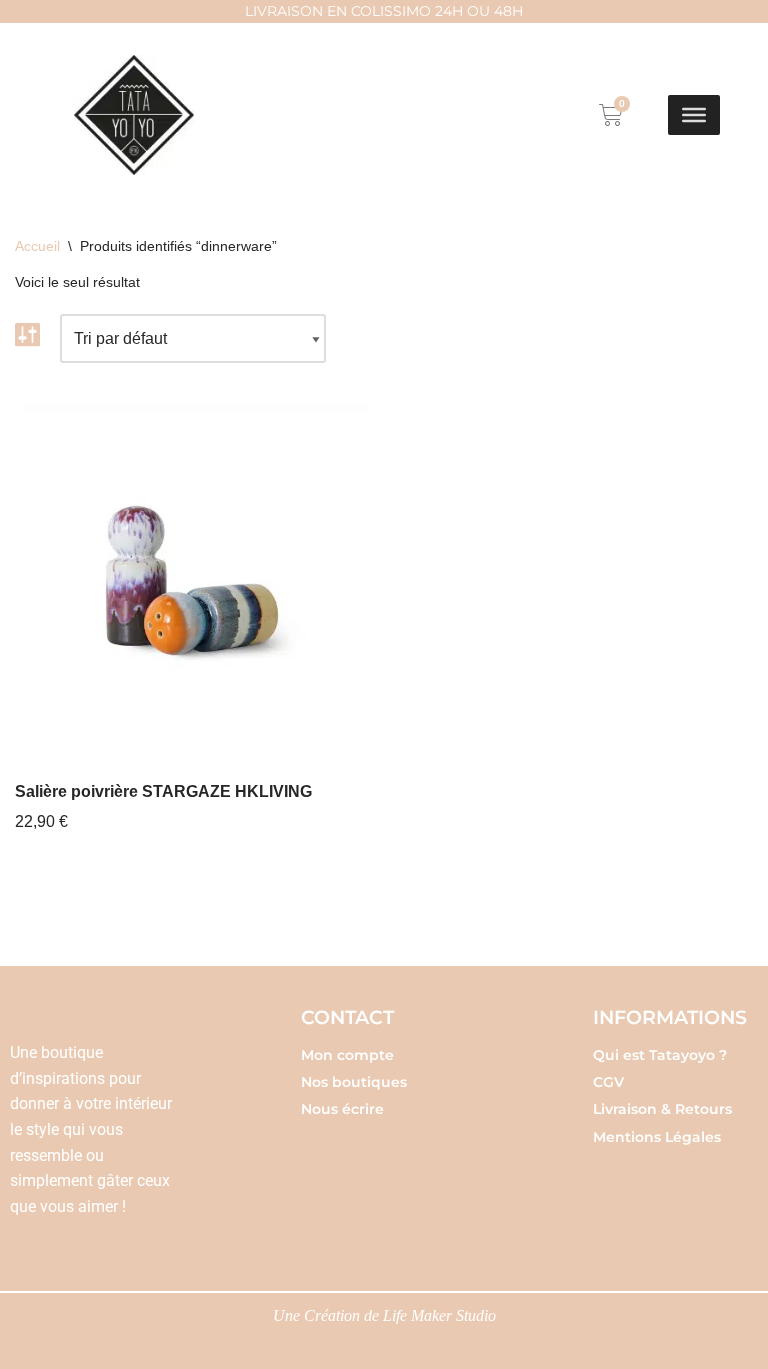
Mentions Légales (657, 1137)
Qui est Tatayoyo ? (660, 1055)
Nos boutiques (354, 1082)
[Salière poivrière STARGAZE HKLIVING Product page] (192, 580)
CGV (608, 1082)
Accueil (37, 246)
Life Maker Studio (439, 1315)
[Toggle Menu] (694, 115)
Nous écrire (342, 1109)
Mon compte (347, 1055)
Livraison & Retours (662, 1109)
